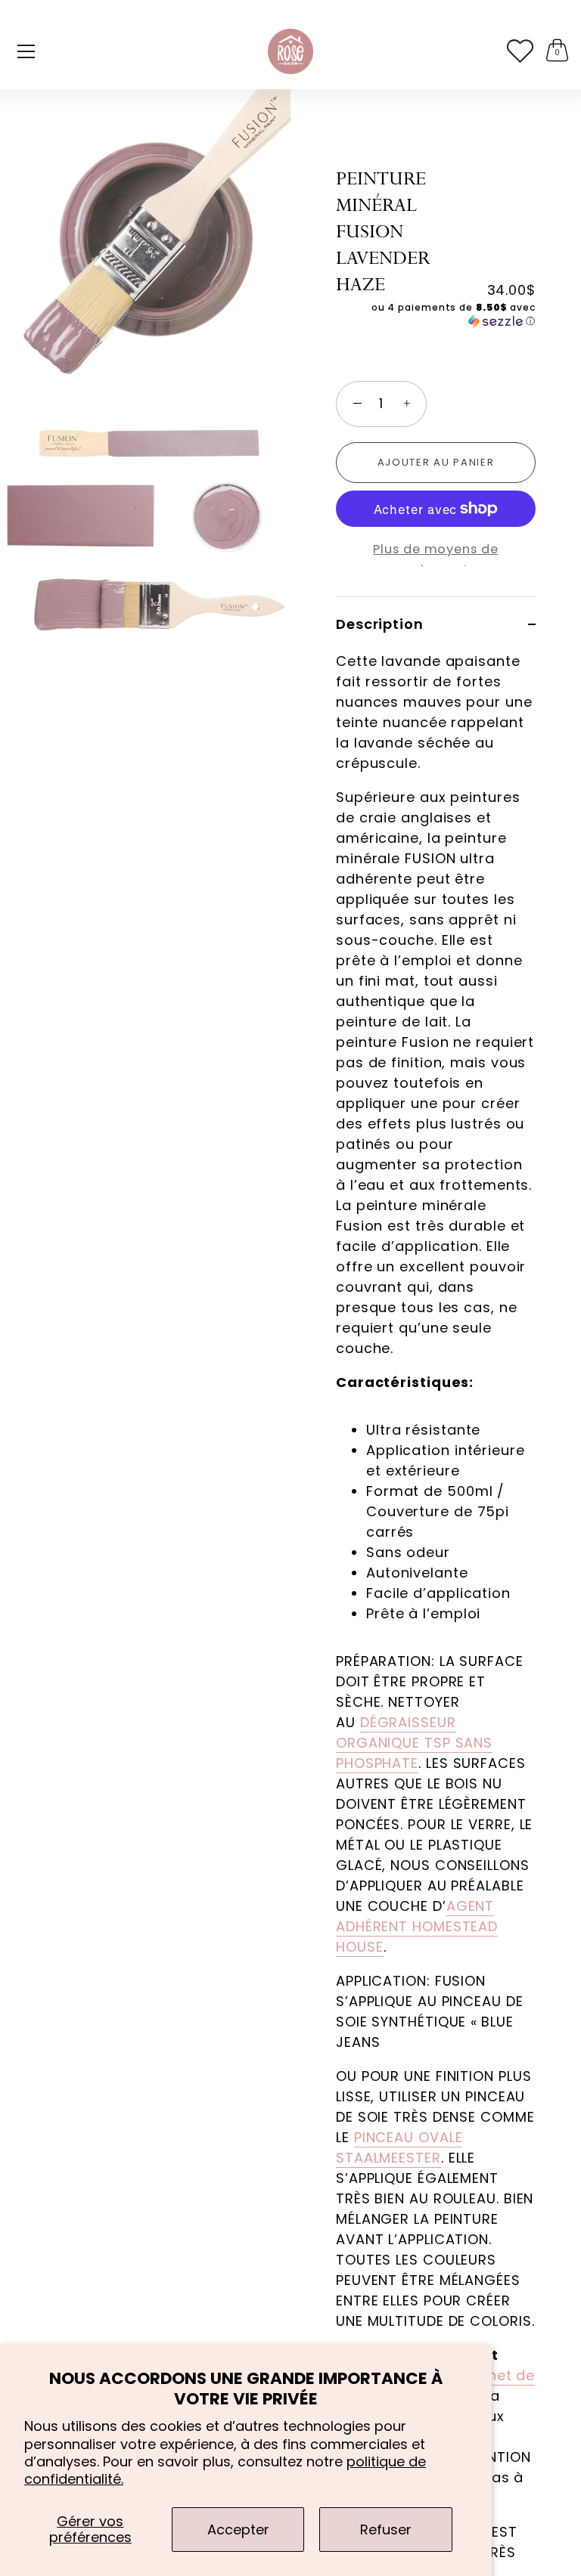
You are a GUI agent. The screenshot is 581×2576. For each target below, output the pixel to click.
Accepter (238, 2530)
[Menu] (26, 51)
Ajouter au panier (436, 462)
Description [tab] (380, 624)
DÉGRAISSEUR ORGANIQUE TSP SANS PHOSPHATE (414, 1743)
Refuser (386, 2530)
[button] (436, 314)
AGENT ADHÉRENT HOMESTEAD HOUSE (417, 1926)
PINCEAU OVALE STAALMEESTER (399, 2147)
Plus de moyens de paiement (435, 559)
